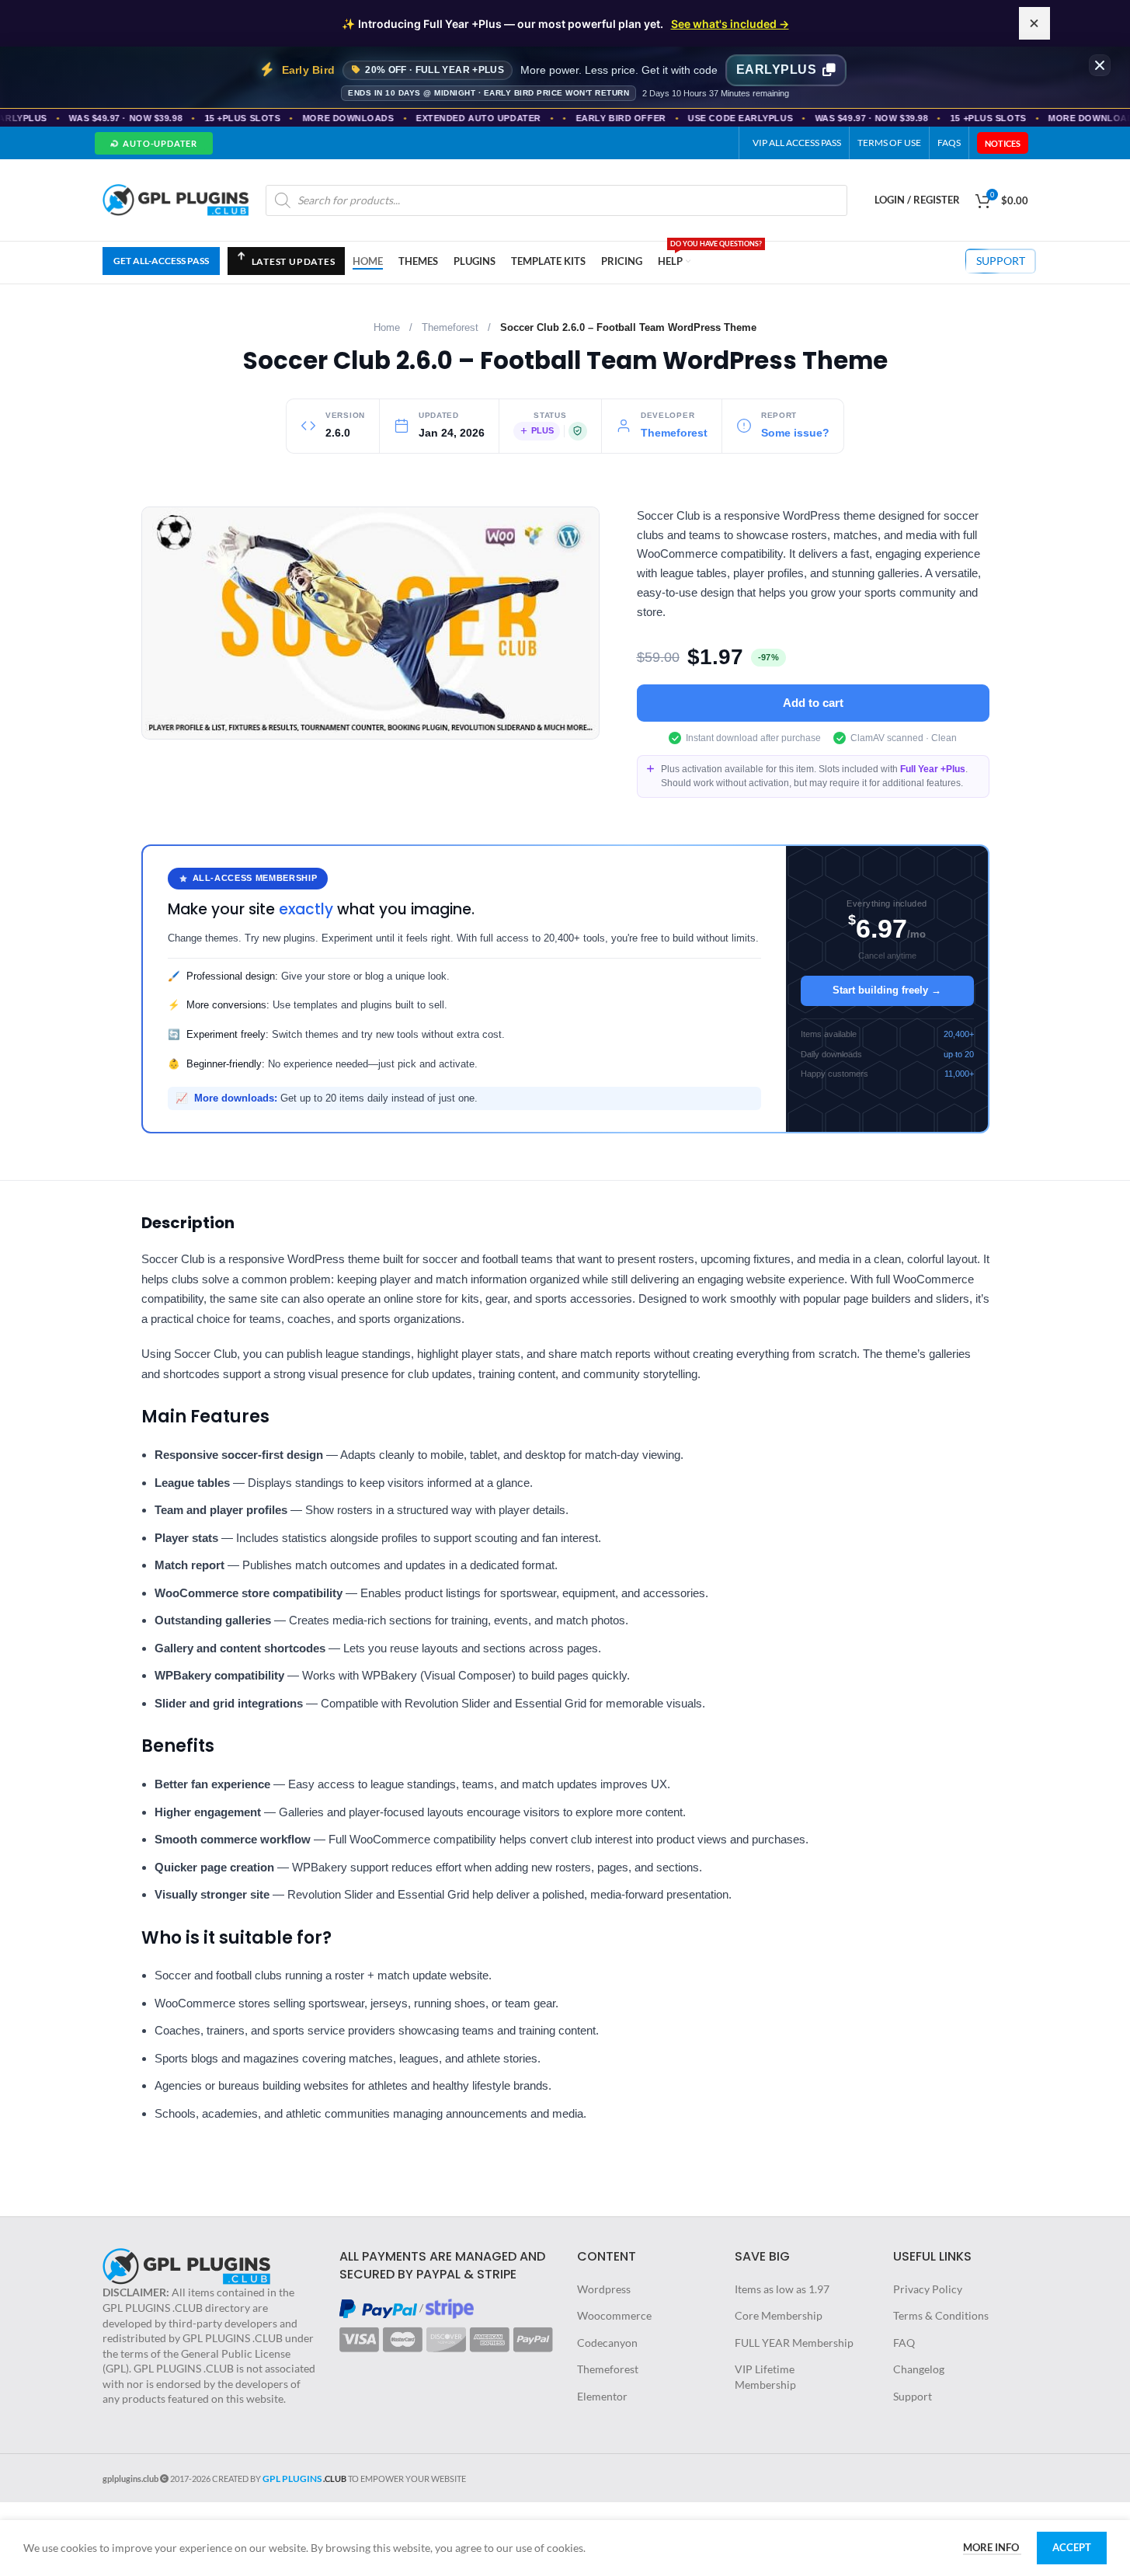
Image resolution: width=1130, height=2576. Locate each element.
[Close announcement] (1034, 23)
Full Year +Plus (933, 769)
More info (992, 2547)
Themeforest (450, 328)
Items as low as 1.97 (782, 2289)
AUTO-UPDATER (153, 143)
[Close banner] (1100, 65)
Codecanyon (607, 2343)
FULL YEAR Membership (794, 2343)
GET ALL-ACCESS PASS (161, 261)
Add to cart (813, 703)
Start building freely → (887, 990)
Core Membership (779, 2315)
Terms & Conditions (941, 2315)
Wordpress (604, 2289)
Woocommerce (614, 2315)
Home (387, 328)
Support (913, 2396)
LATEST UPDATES (286, 265)
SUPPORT (1001, 261)
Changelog (919, 2369)
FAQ (904, 2343)
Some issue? (795, 433)
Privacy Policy (928, 2289)
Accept (1072, 2547)
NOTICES (1003, 143)
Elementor (602, 2396)
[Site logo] (176, 198)
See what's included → (730, 24)
